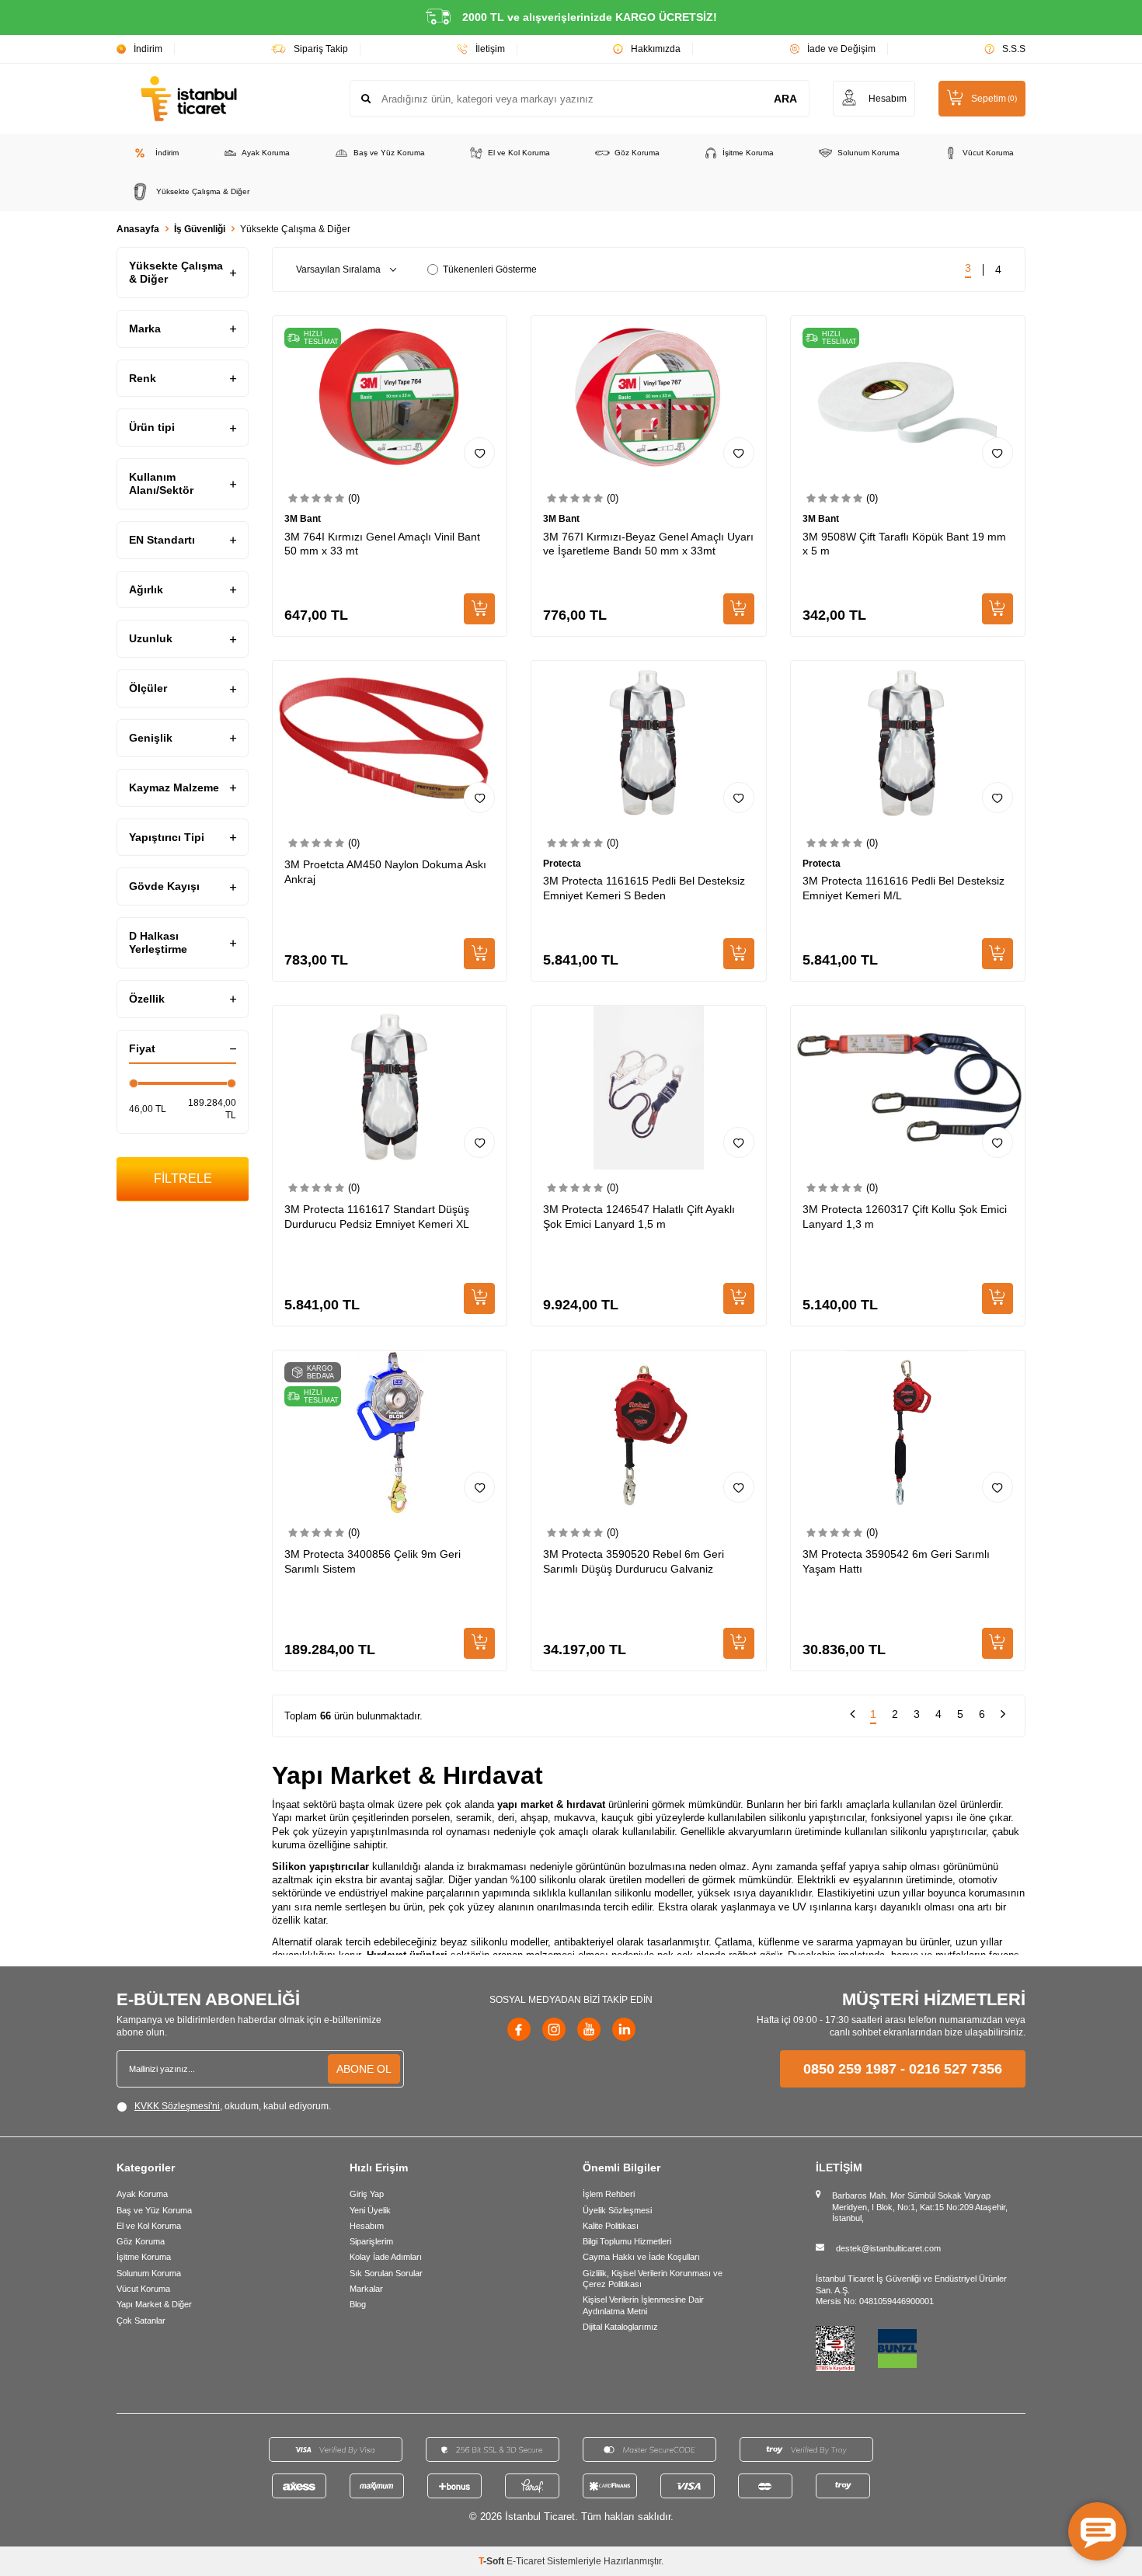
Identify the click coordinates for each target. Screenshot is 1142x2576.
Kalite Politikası (611, 2226)
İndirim (148, 49)
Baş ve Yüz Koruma (389, 153)
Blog (358, 2304)
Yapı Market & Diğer (154, 2304)
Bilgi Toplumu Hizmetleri (627, 2241)
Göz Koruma (637, 153)
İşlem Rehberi (609, 2194)
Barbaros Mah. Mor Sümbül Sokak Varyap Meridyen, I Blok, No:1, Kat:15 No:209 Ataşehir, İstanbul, (920, 2207)
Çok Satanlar (141, 2320)
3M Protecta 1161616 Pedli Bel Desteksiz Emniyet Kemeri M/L (904, 888)
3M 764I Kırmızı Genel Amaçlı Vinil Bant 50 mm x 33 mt (382, 544)
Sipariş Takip (321, 49)
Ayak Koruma (266, 153)
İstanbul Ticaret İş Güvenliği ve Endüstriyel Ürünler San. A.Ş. (911, 2284)
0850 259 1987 (850, 2069)
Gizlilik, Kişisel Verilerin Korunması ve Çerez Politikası (653, 2279)
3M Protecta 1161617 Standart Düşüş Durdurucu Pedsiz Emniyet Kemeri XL (377, 1217)
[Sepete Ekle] (479, 609)
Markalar (366, 2289)
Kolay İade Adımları (386, 2257)
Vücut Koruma (988, 153)
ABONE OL (364, 2069)
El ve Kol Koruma (519, 153)
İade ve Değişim (841, 49)
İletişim (490, 49)
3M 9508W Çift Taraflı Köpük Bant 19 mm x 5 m (904, 544)
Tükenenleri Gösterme (490, 269)
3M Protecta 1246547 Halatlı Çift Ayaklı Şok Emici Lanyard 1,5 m (639, 1217)
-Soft (493, 2561)
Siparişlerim (371, 2241)
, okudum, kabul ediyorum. (233, 2106)
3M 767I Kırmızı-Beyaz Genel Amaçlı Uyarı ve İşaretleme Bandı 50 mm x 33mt (648, 544)
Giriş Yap (367, 2194)
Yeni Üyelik (370, 2210)
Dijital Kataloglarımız (620, 2327)
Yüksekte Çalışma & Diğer (203, 191)
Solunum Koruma (869, 153)
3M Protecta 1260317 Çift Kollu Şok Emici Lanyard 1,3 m (905, 1217)
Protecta (562, 864)
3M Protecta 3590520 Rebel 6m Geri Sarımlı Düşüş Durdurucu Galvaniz (634, 1561)
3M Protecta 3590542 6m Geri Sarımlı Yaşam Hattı (896, 1561)
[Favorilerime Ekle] (479, 453)
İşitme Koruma (748, 153)
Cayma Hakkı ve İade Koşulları (641, 2257)
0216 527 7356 (956, 2069)
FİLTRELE (183, 1178)
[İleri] (1003, 1716)
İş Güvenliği (200, 229)
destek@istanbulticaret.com (888, 2248)
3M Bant (303, 519)
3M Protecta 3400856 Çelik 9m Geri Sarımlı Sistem (373, 1561)
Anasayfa (138, 229)
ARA (785, 99)
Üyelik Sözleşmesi (617, 2210)
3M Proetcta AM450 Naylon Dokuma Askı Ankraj (385, 872)
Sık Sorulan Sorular (386, 2273)
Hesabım (367, 2226)
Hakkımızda (656, 49)
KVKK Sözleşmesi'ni (177, 2106)
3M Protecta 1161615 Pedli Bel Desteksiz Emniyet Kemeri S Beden (644, 888)
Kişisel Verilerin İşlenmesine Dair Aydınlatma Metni (643, 2305)
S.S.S (1014, 49)
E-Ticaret (526, 2561)
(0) (354, 498)
